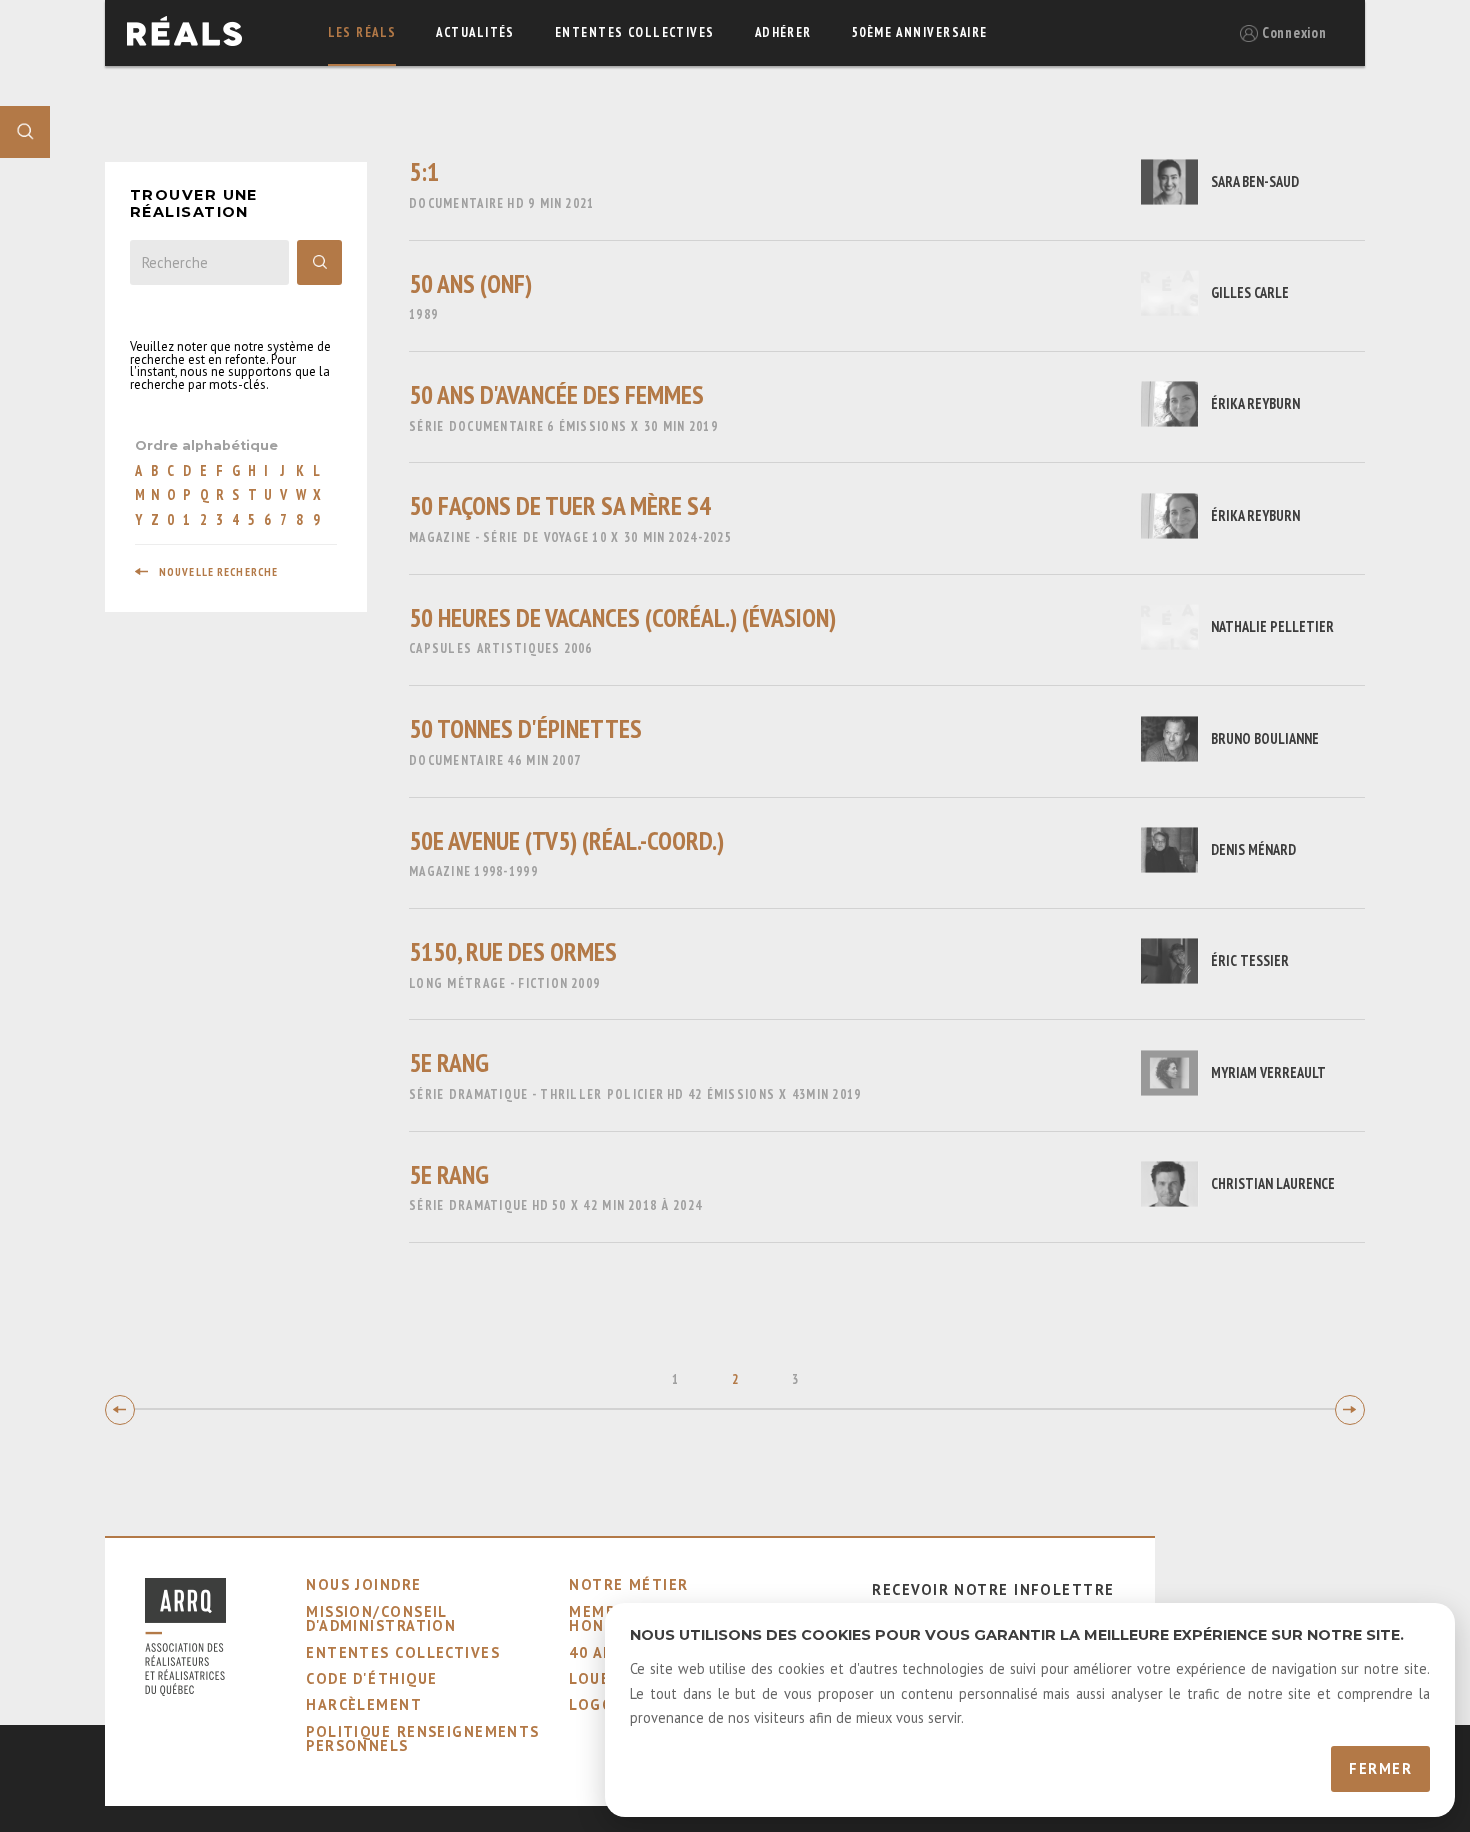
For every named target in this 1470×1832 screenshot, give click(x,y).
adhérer (783, 32)
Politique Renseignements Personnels (423, 1738)
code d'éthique (371, 1678)
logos (596, 1704)
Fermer (1380, 1768)
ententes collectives (635, 32)
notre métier (628, 1584)
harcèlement (364, 1704)
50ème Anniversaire (920, 32)
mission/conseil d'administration (381, 1618)
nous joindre (363, 1584)
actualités (475, 32)
